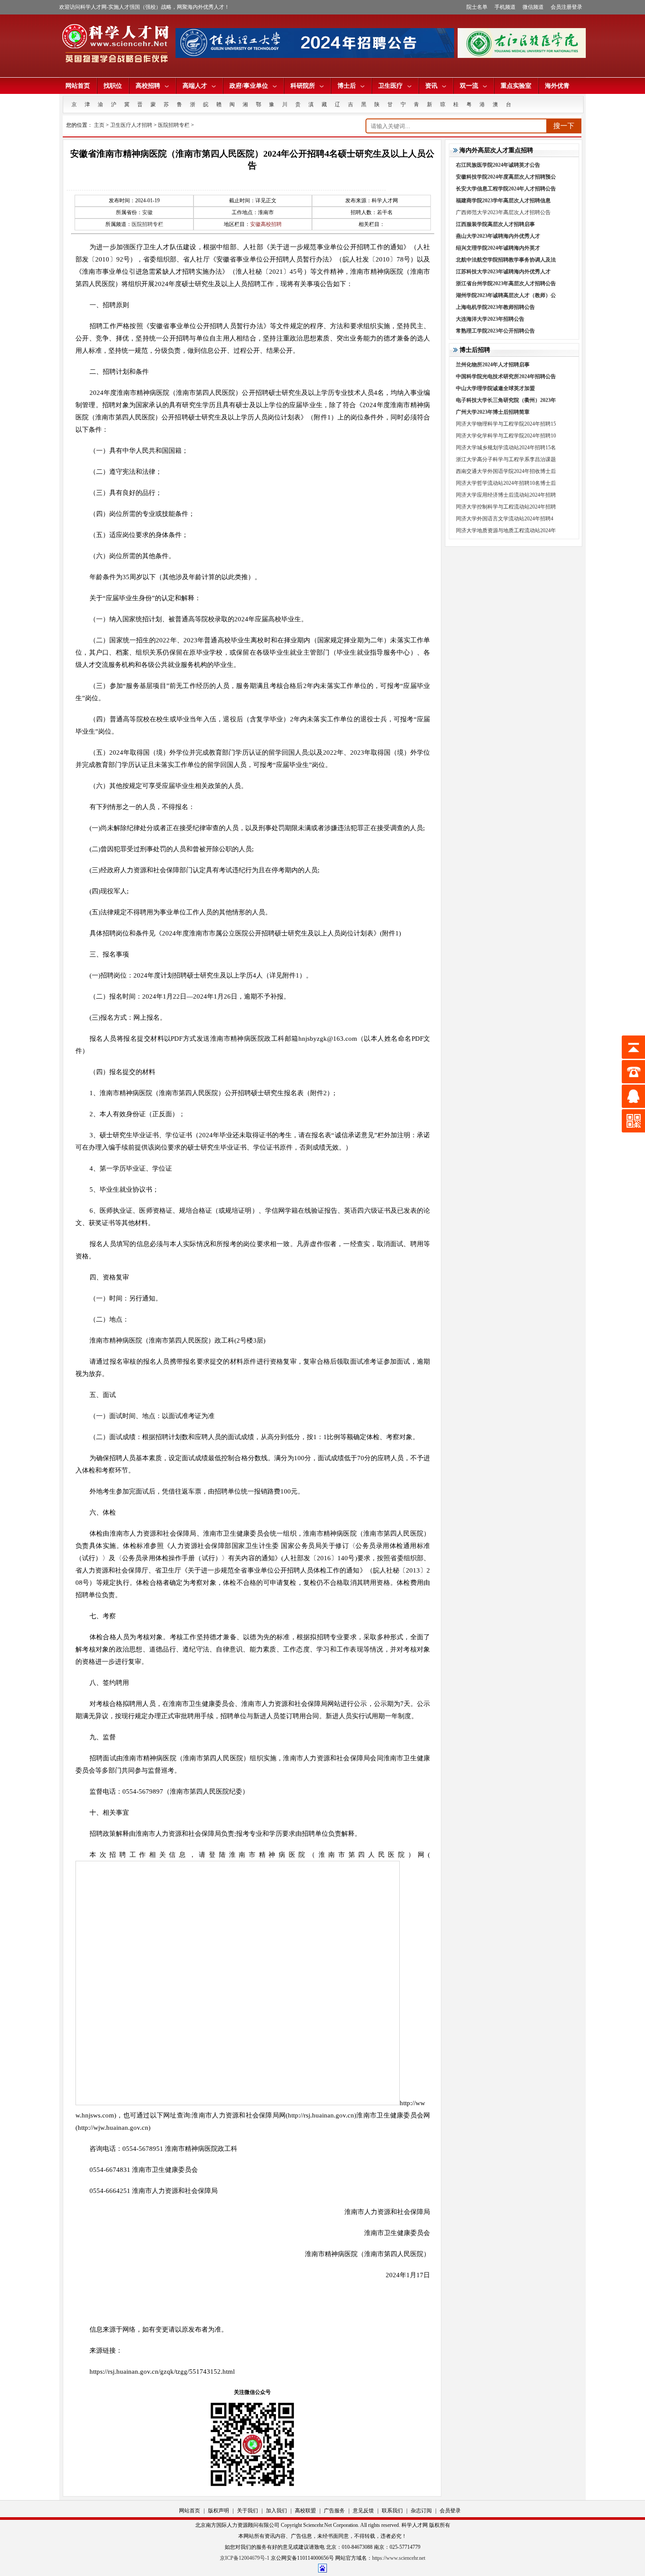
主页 (99, 125)
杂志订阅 (421, 2511)
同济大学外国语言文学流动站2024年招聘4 (505, 519)
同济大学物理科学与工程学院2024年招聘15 (506, 424)
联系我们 (392, 2511)
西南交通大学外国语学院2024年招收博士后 (506, 471)
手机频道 (505, 7)
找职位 (113, 86)
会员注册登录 (566, 7)
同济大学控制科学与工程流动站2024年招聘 (506, 507)
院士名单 (477, 7)
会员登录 (450, 2511)
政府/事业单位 (249, 86)
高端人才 (195, 86)
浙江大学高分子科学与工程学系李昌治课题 (506, 459)
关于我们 (247, 2511)
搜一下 (564, 126)
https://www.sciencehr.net (399, 2558)
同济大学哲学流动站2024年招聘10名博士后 (506, 483)
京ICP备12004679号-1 (245, 2558)
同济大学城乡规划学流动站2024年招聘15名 (506, 448)
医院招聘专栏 (174, 125)
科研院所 (303, 86)
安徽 (147, 212)
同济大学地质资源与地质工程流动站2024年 (506, 530)
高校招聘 (148, 86)
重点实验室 (516, 86)
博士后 (347, 86)
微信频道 (533, 7)
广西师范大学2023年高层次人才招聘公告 (503, 212)
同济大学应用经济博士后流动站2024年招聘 (506, 495)
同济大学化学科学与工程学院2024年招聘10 (506, 436)
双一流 (469, 86)
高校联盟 (305, 2511)
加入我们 (276, 2511)
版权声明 (219, 2511)
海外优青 (557, 86)
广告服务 (334, 2511)
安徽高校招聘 (266, 224)
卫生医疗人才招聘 (131, 125)
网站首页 (78, 86)
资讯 (431, 86)
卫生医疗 (391, 86)
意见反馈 (363, 2511)
